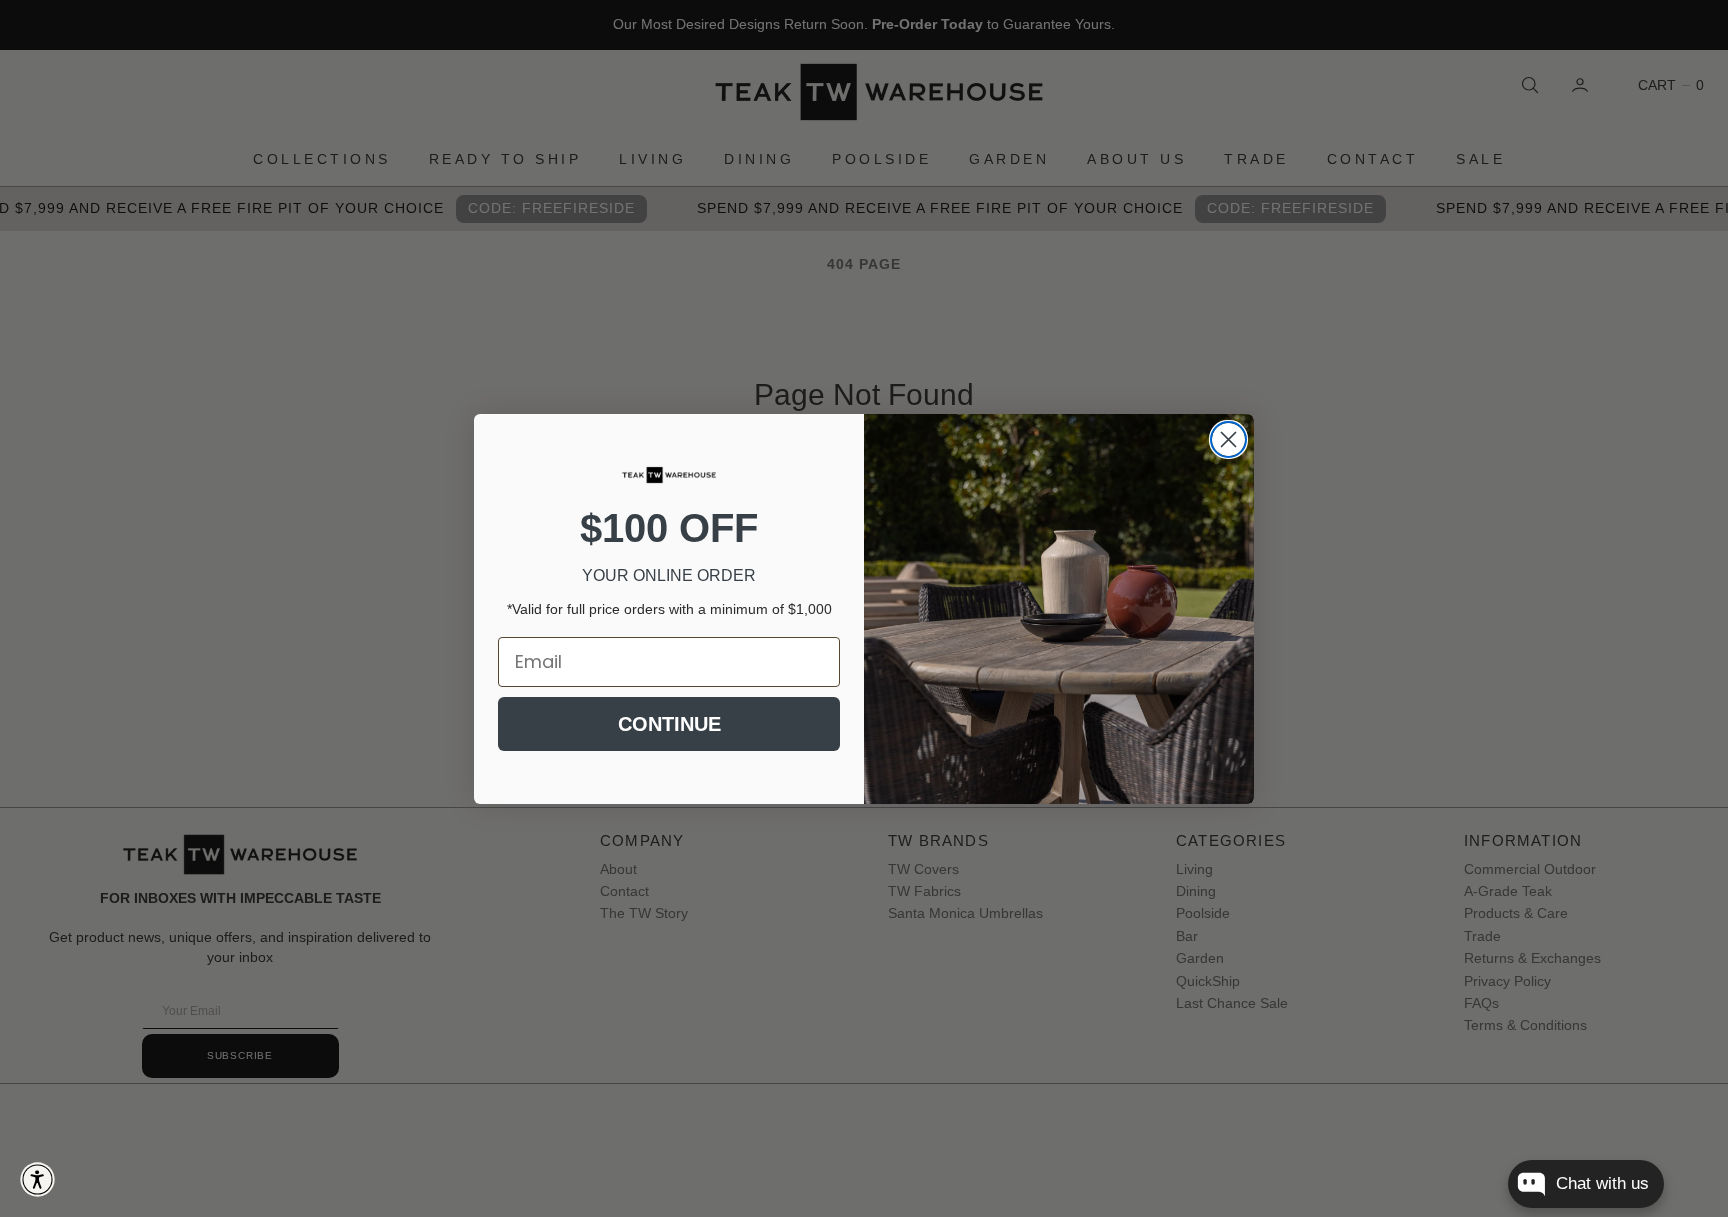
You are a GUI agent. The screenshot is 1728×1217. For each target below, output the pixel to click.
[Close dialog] (1228, 439)
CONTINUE (669, 724)
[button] (37, 1179)
